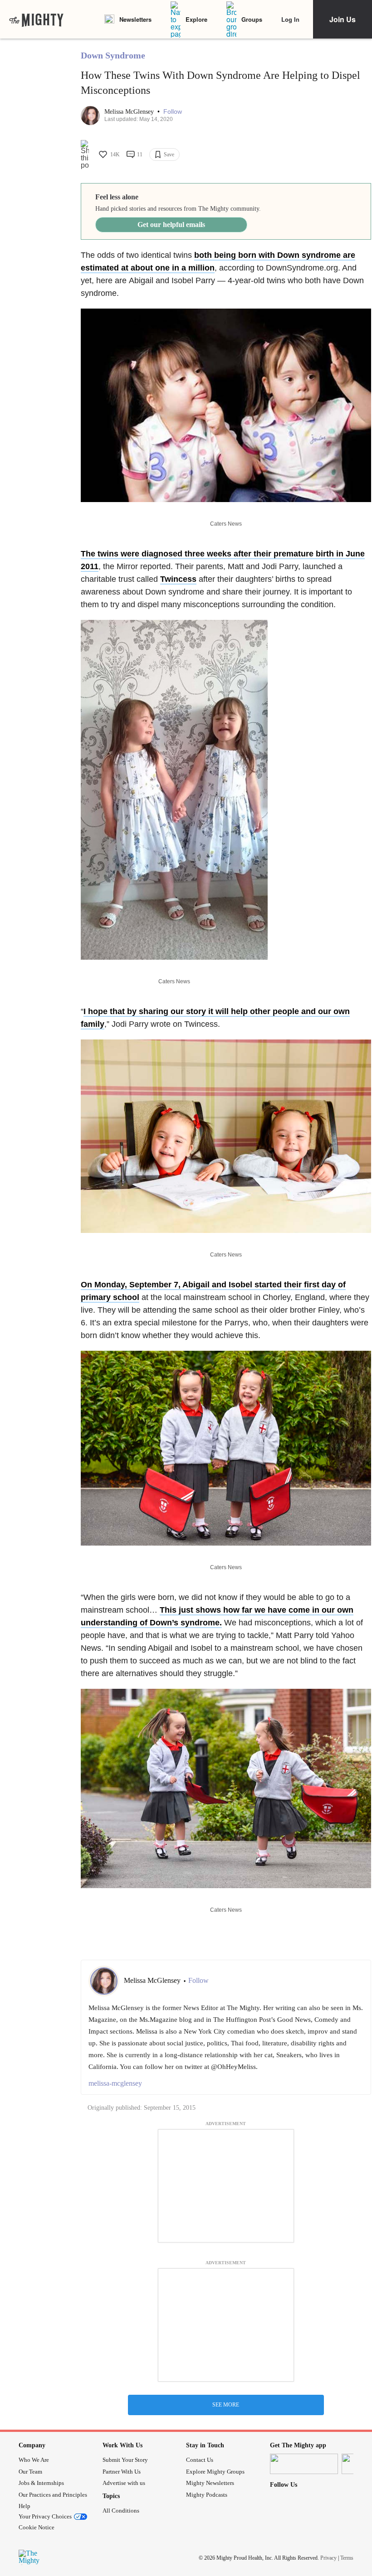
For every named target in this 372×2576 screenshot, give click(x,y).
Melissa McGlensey (130, 112)
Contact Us (200, 2460)
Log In (290, 19)
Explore (196, 19)
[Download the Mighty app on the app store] (304, 2464)
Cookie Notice (37, 2527)
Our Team (30, 2472)
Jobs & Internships (41, 2483)
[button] (173, 112)
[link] (36, 19)
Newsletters (135, 19)
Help (24, 2506)
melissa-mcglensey (115, 2083)
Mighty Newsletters (210, 2483)
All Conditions (121, 2511)
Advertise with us (124, 2483)
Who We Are (34, 2460)
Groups (252, 19)
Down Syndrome (113, 55)
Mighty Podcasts (207, 2495)
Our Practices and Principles (53, 2495)
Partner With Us (122, 2472)
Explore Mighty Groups (215, 2472)
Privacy (328, 2558)
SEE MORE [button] (226, 2405)
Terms (347, 2558)
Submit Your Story (125, 2460)
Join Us (343, 19)
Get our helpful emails (171, 225)
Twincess (178, 579)
